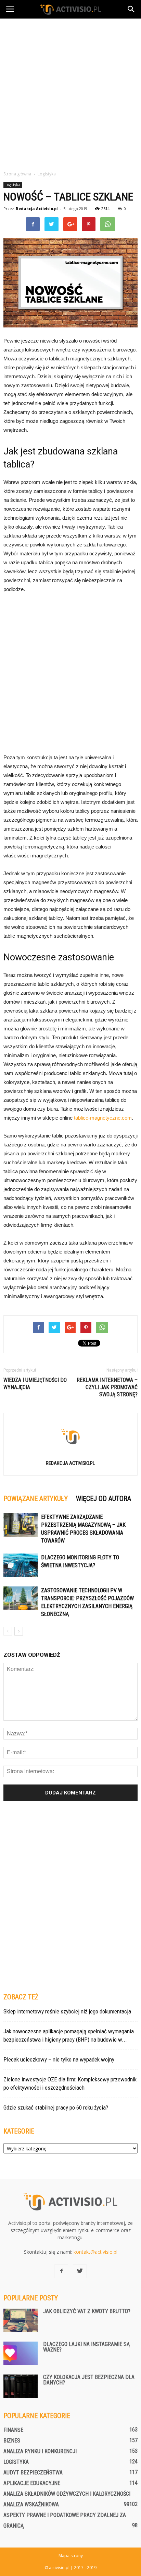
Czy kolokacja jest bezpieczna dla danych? (89, 2380)
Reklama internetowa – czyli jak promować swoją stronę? (107, 1387)
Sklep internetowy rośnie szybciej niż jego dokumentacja (67, 2011)
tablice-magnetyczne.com (103, 1118)
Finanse (13, 2430)
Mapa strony (71, 2556)
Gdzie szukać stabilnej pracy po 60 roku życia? (56, 2107)
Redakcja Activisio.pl (37, 209)
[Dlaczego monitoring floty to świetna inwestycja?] (21, 1565)
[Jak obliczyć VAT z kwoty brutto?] (21, 2320)
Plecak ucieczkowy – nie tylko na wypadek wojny (59, 2059)
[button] (131, 9)
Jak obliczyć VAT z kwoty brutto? (87, 2311)
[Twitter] (80, 2271)
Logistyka (13, 185)
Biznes (12, 2441)
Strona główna (17, 174)
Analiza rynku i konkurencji (40, 2451)
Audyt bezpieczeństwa (33, 2473)
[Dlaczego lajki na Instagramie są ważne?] (21, 2353)
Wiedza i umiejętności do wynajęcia (35, 1384)
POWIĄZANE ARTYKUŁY (36, 1499)
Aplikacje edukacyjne (32, 2483)
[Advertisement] (70, 93)
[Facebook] (61, 2271)
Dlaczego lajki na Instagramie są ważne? (86, 2347)
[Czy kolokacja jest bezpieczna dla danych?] (21, 2386)
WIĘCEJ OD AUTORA (104, 1499)
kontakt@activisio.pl (95, 2252)
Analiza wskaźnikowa (31, 2504)
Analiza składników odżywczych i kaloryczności (67, 2494)
